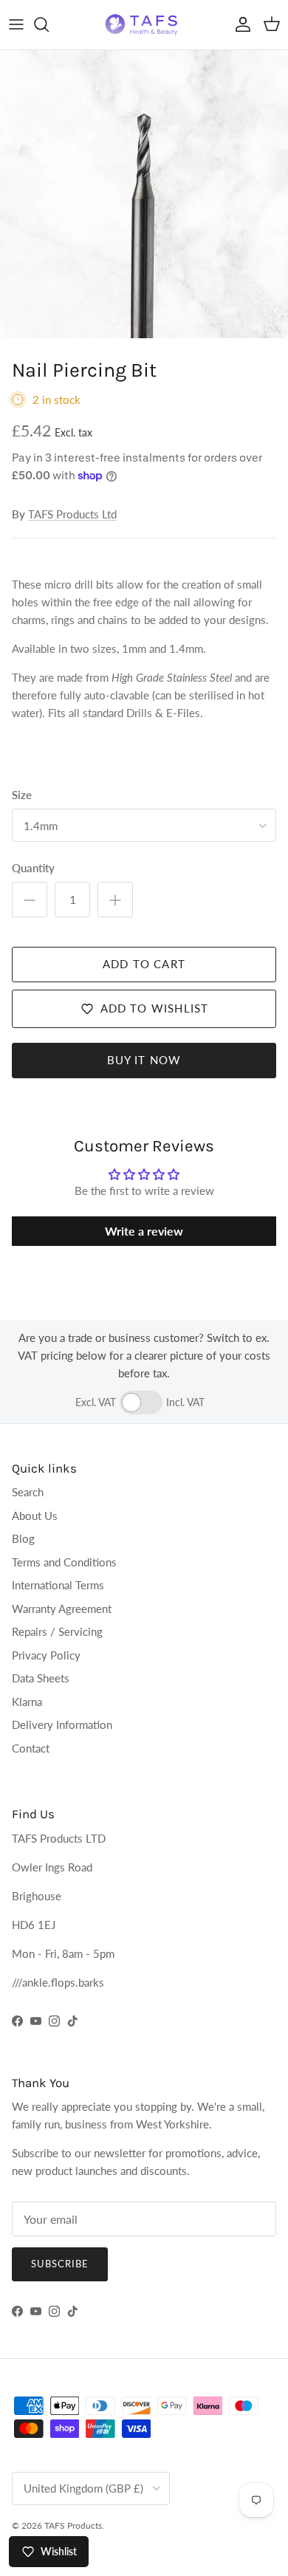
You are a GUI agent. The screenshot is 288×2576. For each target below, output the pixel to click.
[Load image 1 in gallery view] (144, 194)
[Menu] (16, 24)
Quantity (33, 868)
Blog (23, 1538)
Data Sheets (41, 1678)
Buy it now (144, 1060)
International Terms (58, 1585)
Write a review (144, 1231)
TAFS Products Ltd (72, 514)
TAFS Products (73, 2525)
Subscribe (60, 2264)
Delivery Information (62, 1724)
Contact (31, 1748)
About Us (35, 1515)
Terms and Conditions (64, 1562)
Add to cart (144, 964)
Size (22, 795)
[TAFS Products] (144, 25)
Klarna (27, 1702)
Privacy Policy (46, 1655)
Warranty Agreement (62, 1609)
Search (28, 1492)
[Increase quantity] (115, 900)
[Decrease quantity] (30, 900)
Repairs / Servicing (57, 1631)
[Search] (49, 24)
